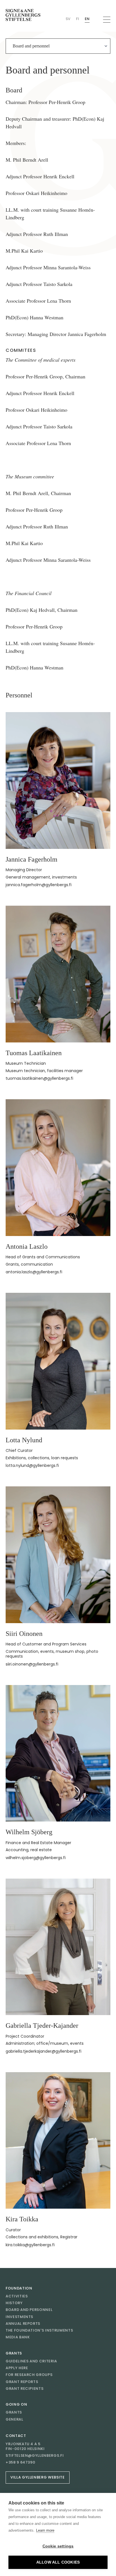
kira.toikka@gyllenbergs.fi (30, 2245)
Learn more (45, 2530)
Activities (17, 2296)
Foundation (19, 2288)
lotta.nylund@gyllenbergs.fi (32, 1465)
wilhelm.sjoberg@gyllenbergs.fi (36, 1858)
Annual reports (23, 2324)
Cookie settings (58, 2546)
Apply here (17, 2368)
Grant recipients (24, 2389)
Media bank (18, 2337)
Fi (78, 19)
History (14, 2303)
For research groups (29, 2375)
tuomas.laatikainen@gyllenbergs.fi (39, 1078)
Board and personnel (29, 2310)
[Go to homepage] (23, 15)
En (87, 19)
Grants (14, 2353)
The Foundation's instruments (39, 2330)
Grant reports (22, 2382)
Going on (16, 2404)
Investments (19, 2317)
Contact (16, 2436)
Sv (68, 19)
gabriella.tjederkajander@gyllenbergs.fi (43, 2051)
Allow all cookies (58, 2562)
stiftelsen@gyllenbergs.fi (35, 2456)
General (14, 2419)
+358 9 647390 (20, 2462)
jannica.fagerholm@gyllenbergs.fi (39, 885)
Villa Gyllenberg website (38, 2477)
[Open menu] (107, 20)
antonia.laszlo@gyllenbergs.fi (34, 1272)
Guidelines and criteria (31, 2361)
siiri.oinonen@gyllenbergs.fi (32, 1664)
